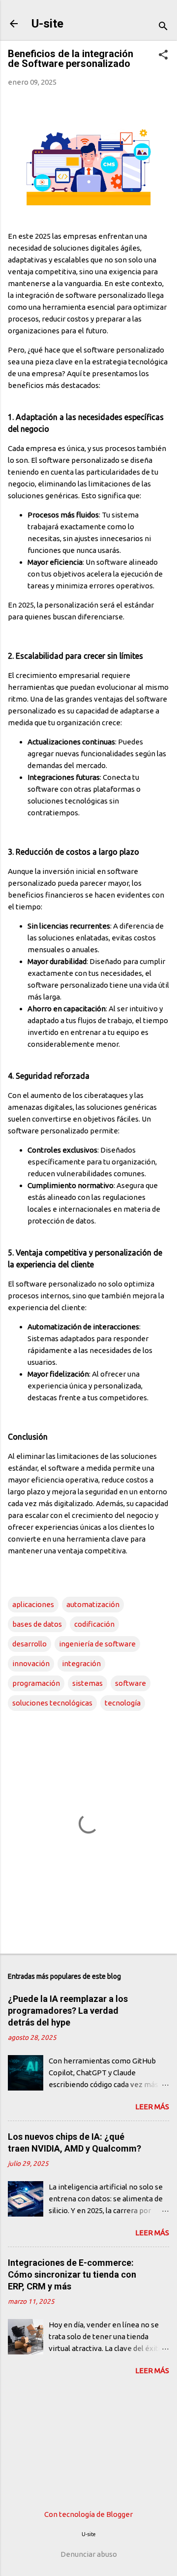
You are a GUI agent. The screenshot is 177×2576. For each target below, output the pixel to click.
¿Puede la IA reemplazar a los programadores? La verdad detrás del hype (68, 2011)
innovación (31, 1663)
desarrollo (29, 1644)
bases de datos (37, 1624)
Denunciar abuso (89, 2554)
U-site (47, 24)
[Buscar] (163, 27)
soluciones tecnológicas (52, 1703)
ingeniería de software (97, 1644)
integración (81, 1663)
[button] (163, 55)
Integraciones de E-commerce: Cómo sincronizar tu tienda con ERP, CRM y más (72, 2274)
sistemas (88, 1683)
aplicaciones (33, 1604)
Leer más (152, 2107)
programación (36, 1683)
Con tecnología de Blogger (88, 2514)
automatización (93, 1604)
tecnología (123, 1703)
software (131, 1683)
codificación (94, 1624)
